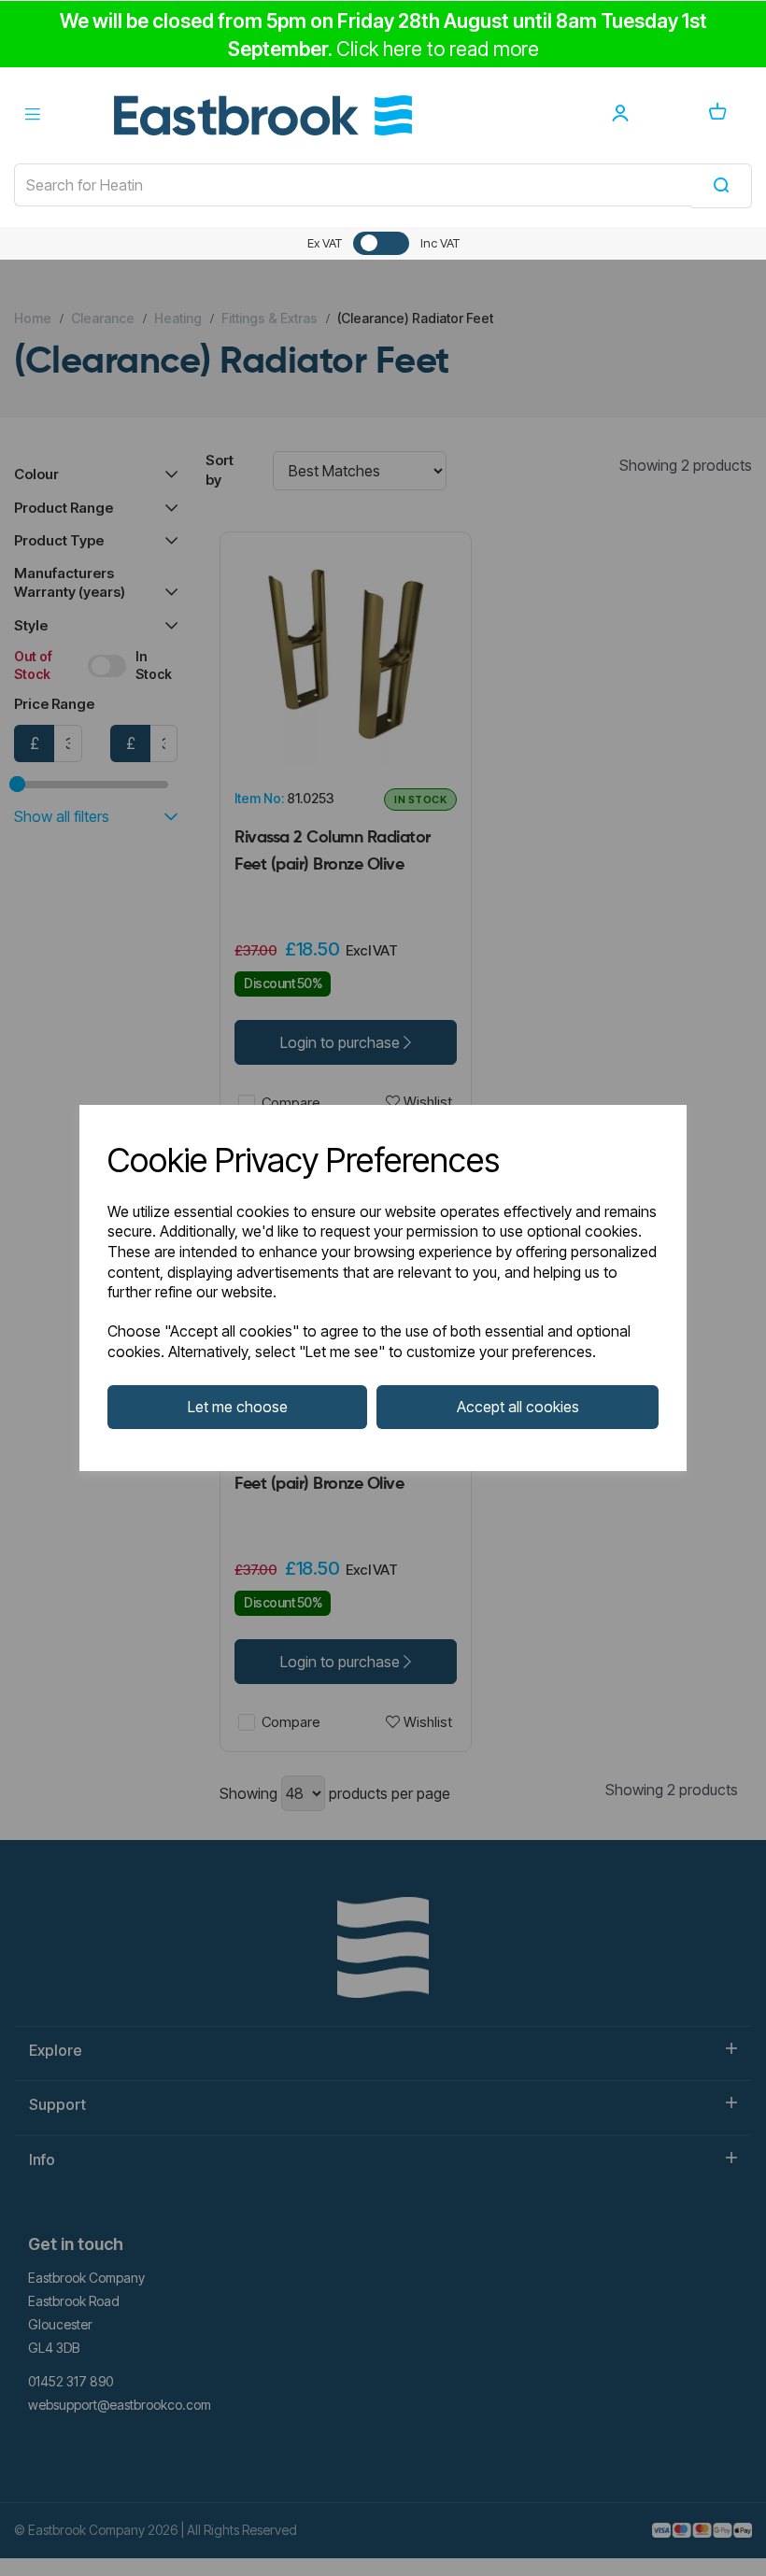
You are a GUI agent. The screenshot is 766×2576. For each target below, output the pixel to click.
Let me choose (238, 1407)
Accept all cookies (518, 1407)
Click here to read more (438, 49)
